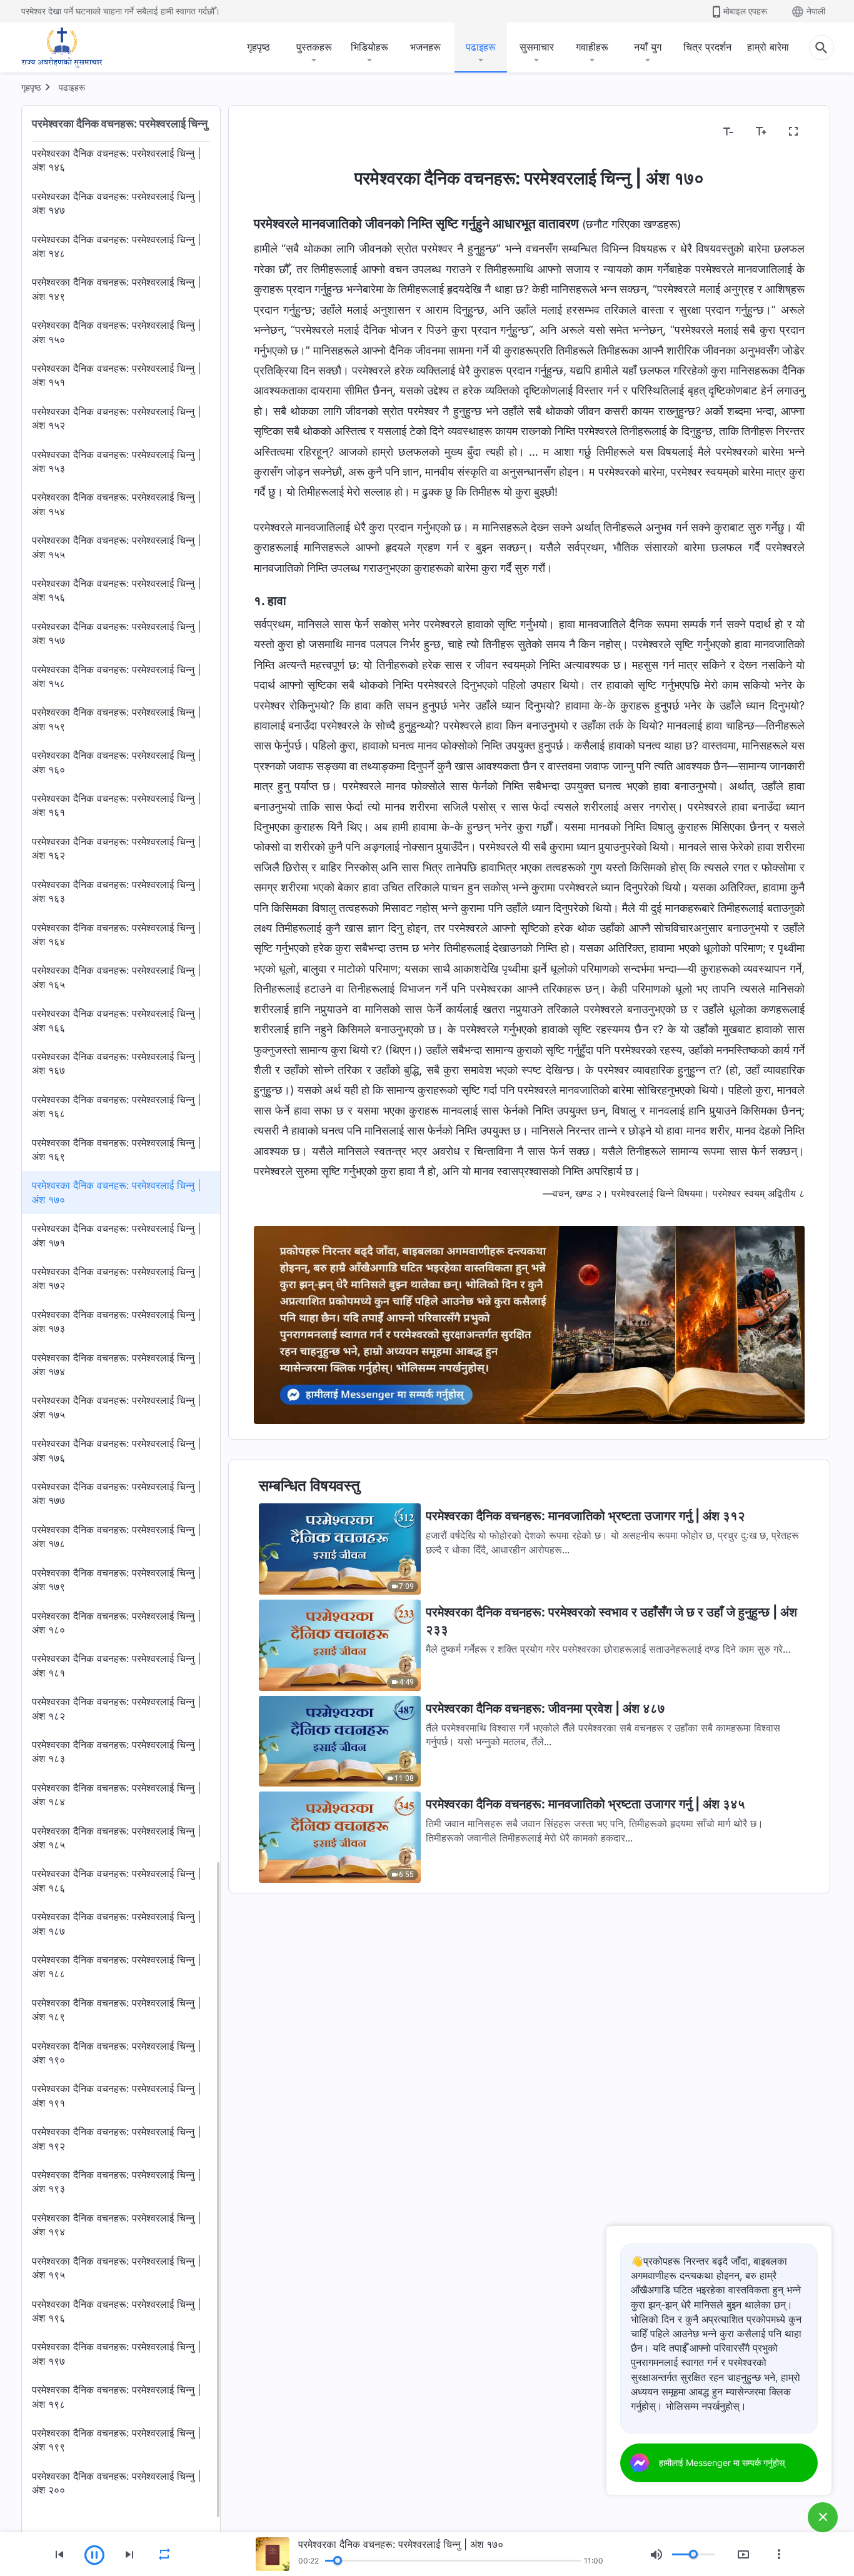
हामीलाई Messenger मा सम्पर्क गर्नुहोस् (722, 2463)
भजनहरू (425, 47)
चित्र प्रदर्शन (707, 47)
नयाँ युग (648, 47)
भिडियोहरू (369, 47)
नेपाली (816, 11)
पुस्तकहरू (314, 47)
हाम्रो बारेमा (768, 47)
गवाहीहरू (592, 47)
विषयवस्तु (278, 132)
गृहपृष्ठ (259, 47)
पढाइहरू (481, 47)
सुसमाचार (537, 47)
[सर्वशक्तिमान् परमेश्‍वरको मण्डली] (62, 48)
